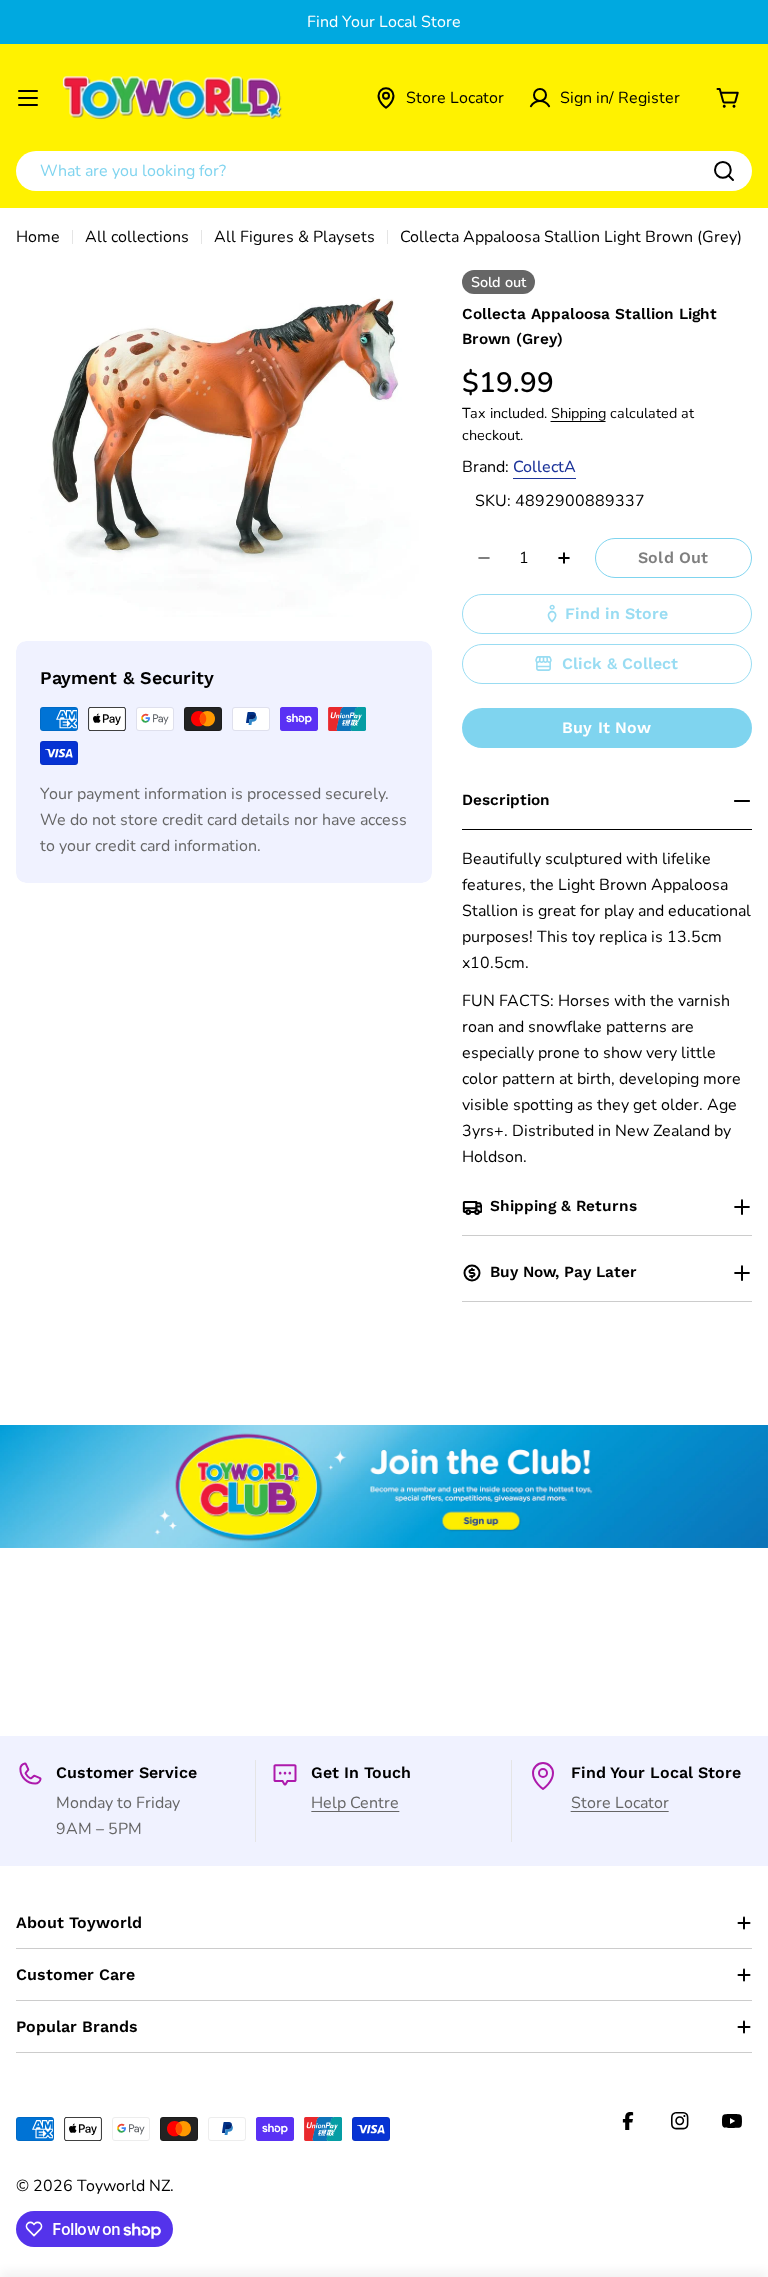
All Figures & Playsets (294, 237)
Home (38, 237)
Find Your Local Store (384, 22)
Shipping (578, 413)
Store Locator (620, 1803)
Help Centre (355, 1803)
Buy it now (607, 727)
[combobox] (384, 171)
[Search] (724, 171)
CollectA (544, 467)
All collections (137, 237)
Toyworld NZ (123, 2186)
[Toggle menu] (28, 98)
